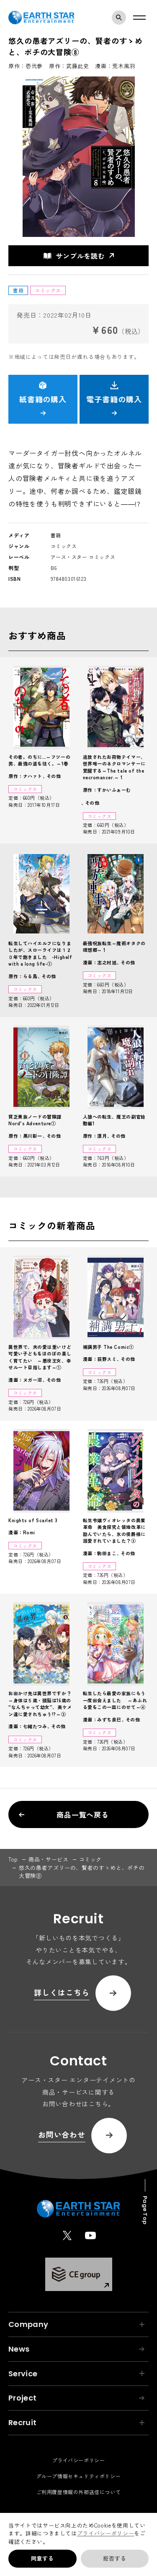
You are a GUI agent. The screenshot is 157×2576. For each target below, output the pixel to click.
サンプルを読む (80, 256)
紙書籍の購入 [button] (43, 399)
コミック (91, 1859)
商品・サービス (49, 1859)
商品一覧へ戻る (83, 1814)
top (13, 1859)
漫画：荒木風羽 (115, 66)
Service (23, 2374)
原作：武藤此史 (69, 66)
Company (28, 2324)
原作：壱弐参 (26, 66)
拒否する (115, 2558)
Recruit (23, 2422)
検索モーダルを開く (119, 18)
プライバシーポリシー (106, 2533)
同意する (42, 2558)
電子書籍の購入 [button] (114, 399)
